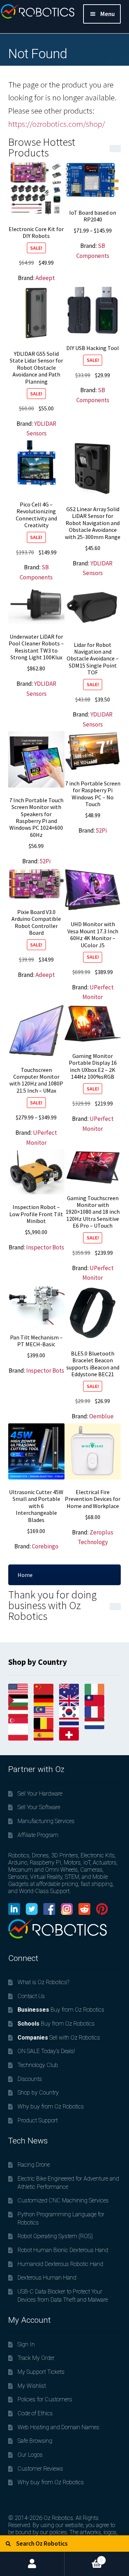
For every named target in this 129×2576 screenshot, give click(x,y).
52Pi (45, 861)
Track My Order (36, 2358)
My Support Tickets (41, 2372)
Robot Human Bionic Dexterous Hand (63, 2250)
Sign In (26, 2344)
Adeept (45, 278)
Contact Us (31, 1996)
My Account (32, 2564)
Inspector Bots (45, 1247)
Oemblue (101, 1416)
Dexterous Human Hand (47, 2278)
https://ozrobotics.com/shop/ (57, 124)
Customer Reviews (40, 2469)
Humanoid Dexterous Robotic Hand (60, 2264)
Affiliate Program (38, 1835)
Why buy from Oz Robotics (51, 2106)
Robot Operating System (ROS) (55, 2236)
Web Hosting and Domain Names (58, 2427)
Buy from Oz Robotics (61, 2010)
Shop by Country (38, 2093)
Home (25, 1575)
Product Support (38, 2120)
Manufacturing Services (46, 1821)
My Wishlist (32, 2386)
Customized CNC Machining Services (63, 2200)
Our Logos (30, 2455)
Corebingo (45, 1546)
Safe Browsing (35, 2441)
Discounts (30, 2079)
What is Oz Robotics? (43, 1982)
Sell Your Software (39, 1807)
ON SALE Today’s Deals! (46, 2051)
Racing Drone (34, 2165)
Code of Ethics (35, 2413)
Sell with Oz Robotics (59, 2038)
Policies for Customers (45, 2399)
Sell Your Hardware (40, 1794)
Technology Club (38, 2065)
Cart (84, 2557)
